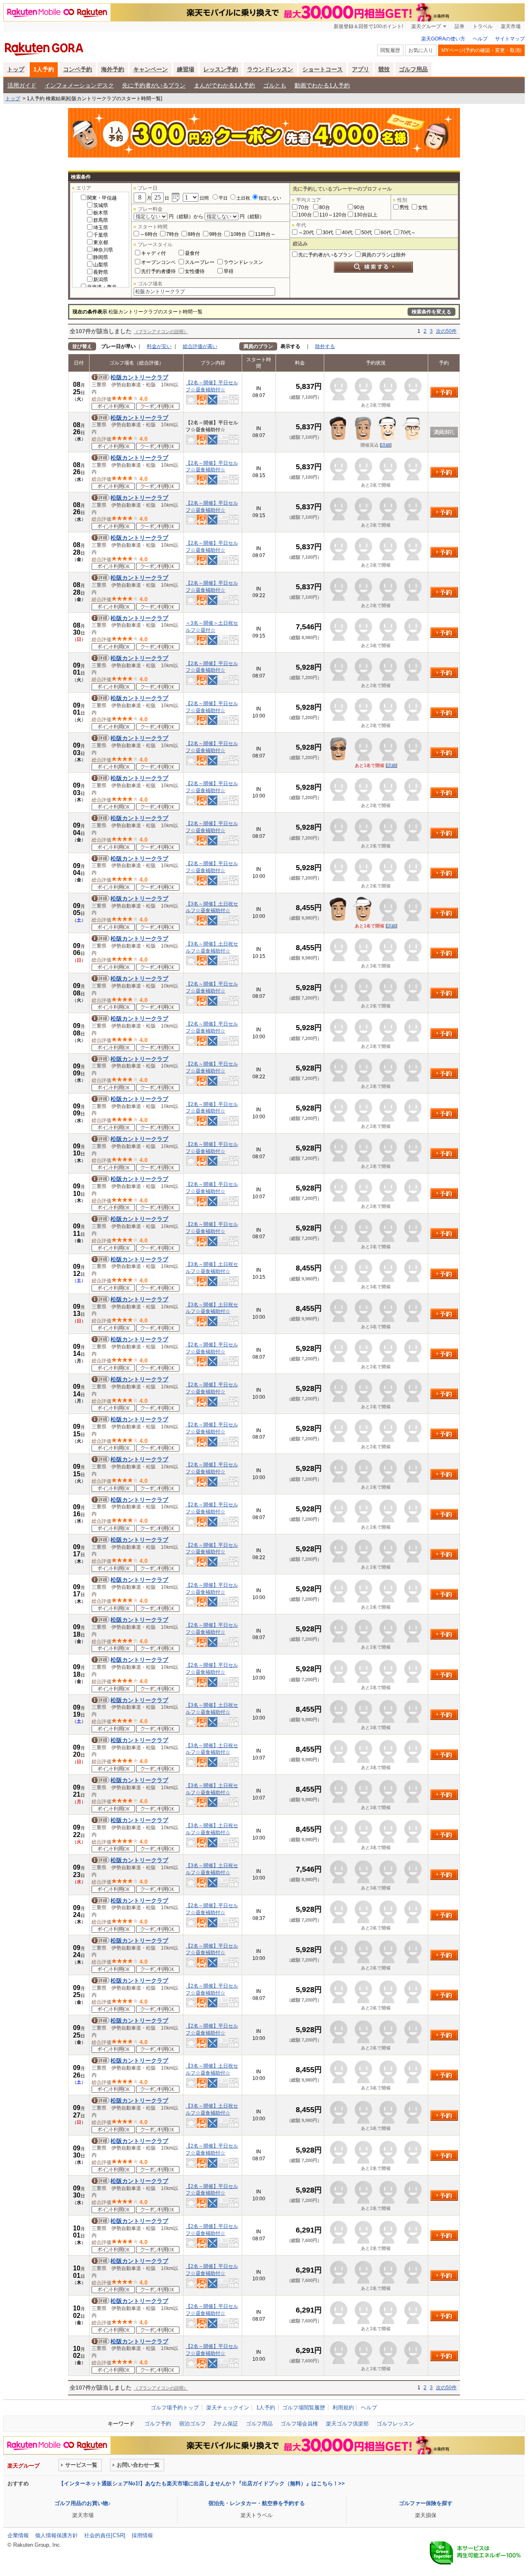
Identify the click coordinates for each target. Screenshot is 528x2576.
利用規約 (343, 2408)
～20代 (306, 233)
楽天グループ (426, 26)
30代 (328, 233)
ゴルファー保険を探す (426, 2503)
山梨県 (101, 265)
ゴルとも (275, 85)
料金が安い (159, 346)
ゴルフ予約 (158, 2424)
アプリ (361, 69)
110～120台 (333, 215)
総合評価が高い (200, 346)
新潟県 (101, 280)
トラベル (483, 26)
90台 (359, 207)
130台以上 (366, 215)
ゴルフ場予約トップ (175, 2408)
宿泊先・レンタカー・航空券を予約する (257, 2503)
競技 (384, 69)
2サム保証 (226, 2424)
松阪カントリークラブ (139, 377)
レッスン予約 (221, 69)
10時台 (238, 234)
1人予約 (44, 69)
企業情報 (18, 2535)
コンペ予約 (78, 69)
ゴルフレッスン (395, 2424)
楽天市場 (511, 26)
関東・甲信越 (102, 198)
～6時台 (149, 234)
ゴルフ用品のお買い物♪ (83, 2503)
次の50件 (446, 331)
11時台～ (265, 234)
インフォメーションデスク (79, 85)
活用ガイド (22, 85)
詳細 (386, 445)
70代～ (408, 233)
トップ (16, 69)
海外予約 (113, 69)
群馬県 (101, 220)
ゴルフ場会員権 (299, 2424)
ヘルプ (480, 39)
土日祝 (243, 198)
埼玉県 (101, 228)
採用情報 (142, 2535)
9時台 (216, 234)
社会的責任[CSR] (105, 2535)
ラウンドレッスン (270, 69)
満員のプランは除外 (384, 255)
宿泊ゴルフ (192, 2424)
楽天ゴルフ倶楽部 (347, 2424)
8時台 (194, 234)
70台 (304, 207)
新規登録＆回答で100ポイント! (368, 26)
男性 (404, 207)
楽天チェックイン (228, 2408)
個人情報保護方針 (57, 2535)
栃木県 (101, 213)
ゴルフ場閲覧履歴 (304, 2408)
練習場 (186, 69)
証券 (460, 26)
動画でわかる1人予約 (322, 85)
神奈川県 (103, 250)
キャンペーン (151, 69)
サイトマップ (510, 39)
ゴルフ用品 (413, 69)
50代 (367, 233)
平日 (223, 198)
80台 (325, 207)
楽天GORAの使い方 (443, 39)
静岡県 (101, 257)
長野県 (101, 272)
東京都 (101, 242)
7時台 (173, 234)
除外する (325, 346)
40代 (347, 233)
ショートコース (323, 69)
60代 (386, 233)
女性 (423, 207)
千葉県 (101, 235)
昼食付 (192, 253)
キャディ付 (153, 253)
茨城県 (101, 205)
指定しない (270, 198)
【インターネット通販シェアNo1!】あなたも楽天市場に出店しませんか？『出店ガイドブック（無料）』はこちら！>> (202, 2483)
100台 (305, 215)
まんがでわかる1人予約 (224, 85)
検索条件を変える (431, 312)
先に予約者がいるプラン (154, 85)
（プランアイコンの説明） (161, 332)
